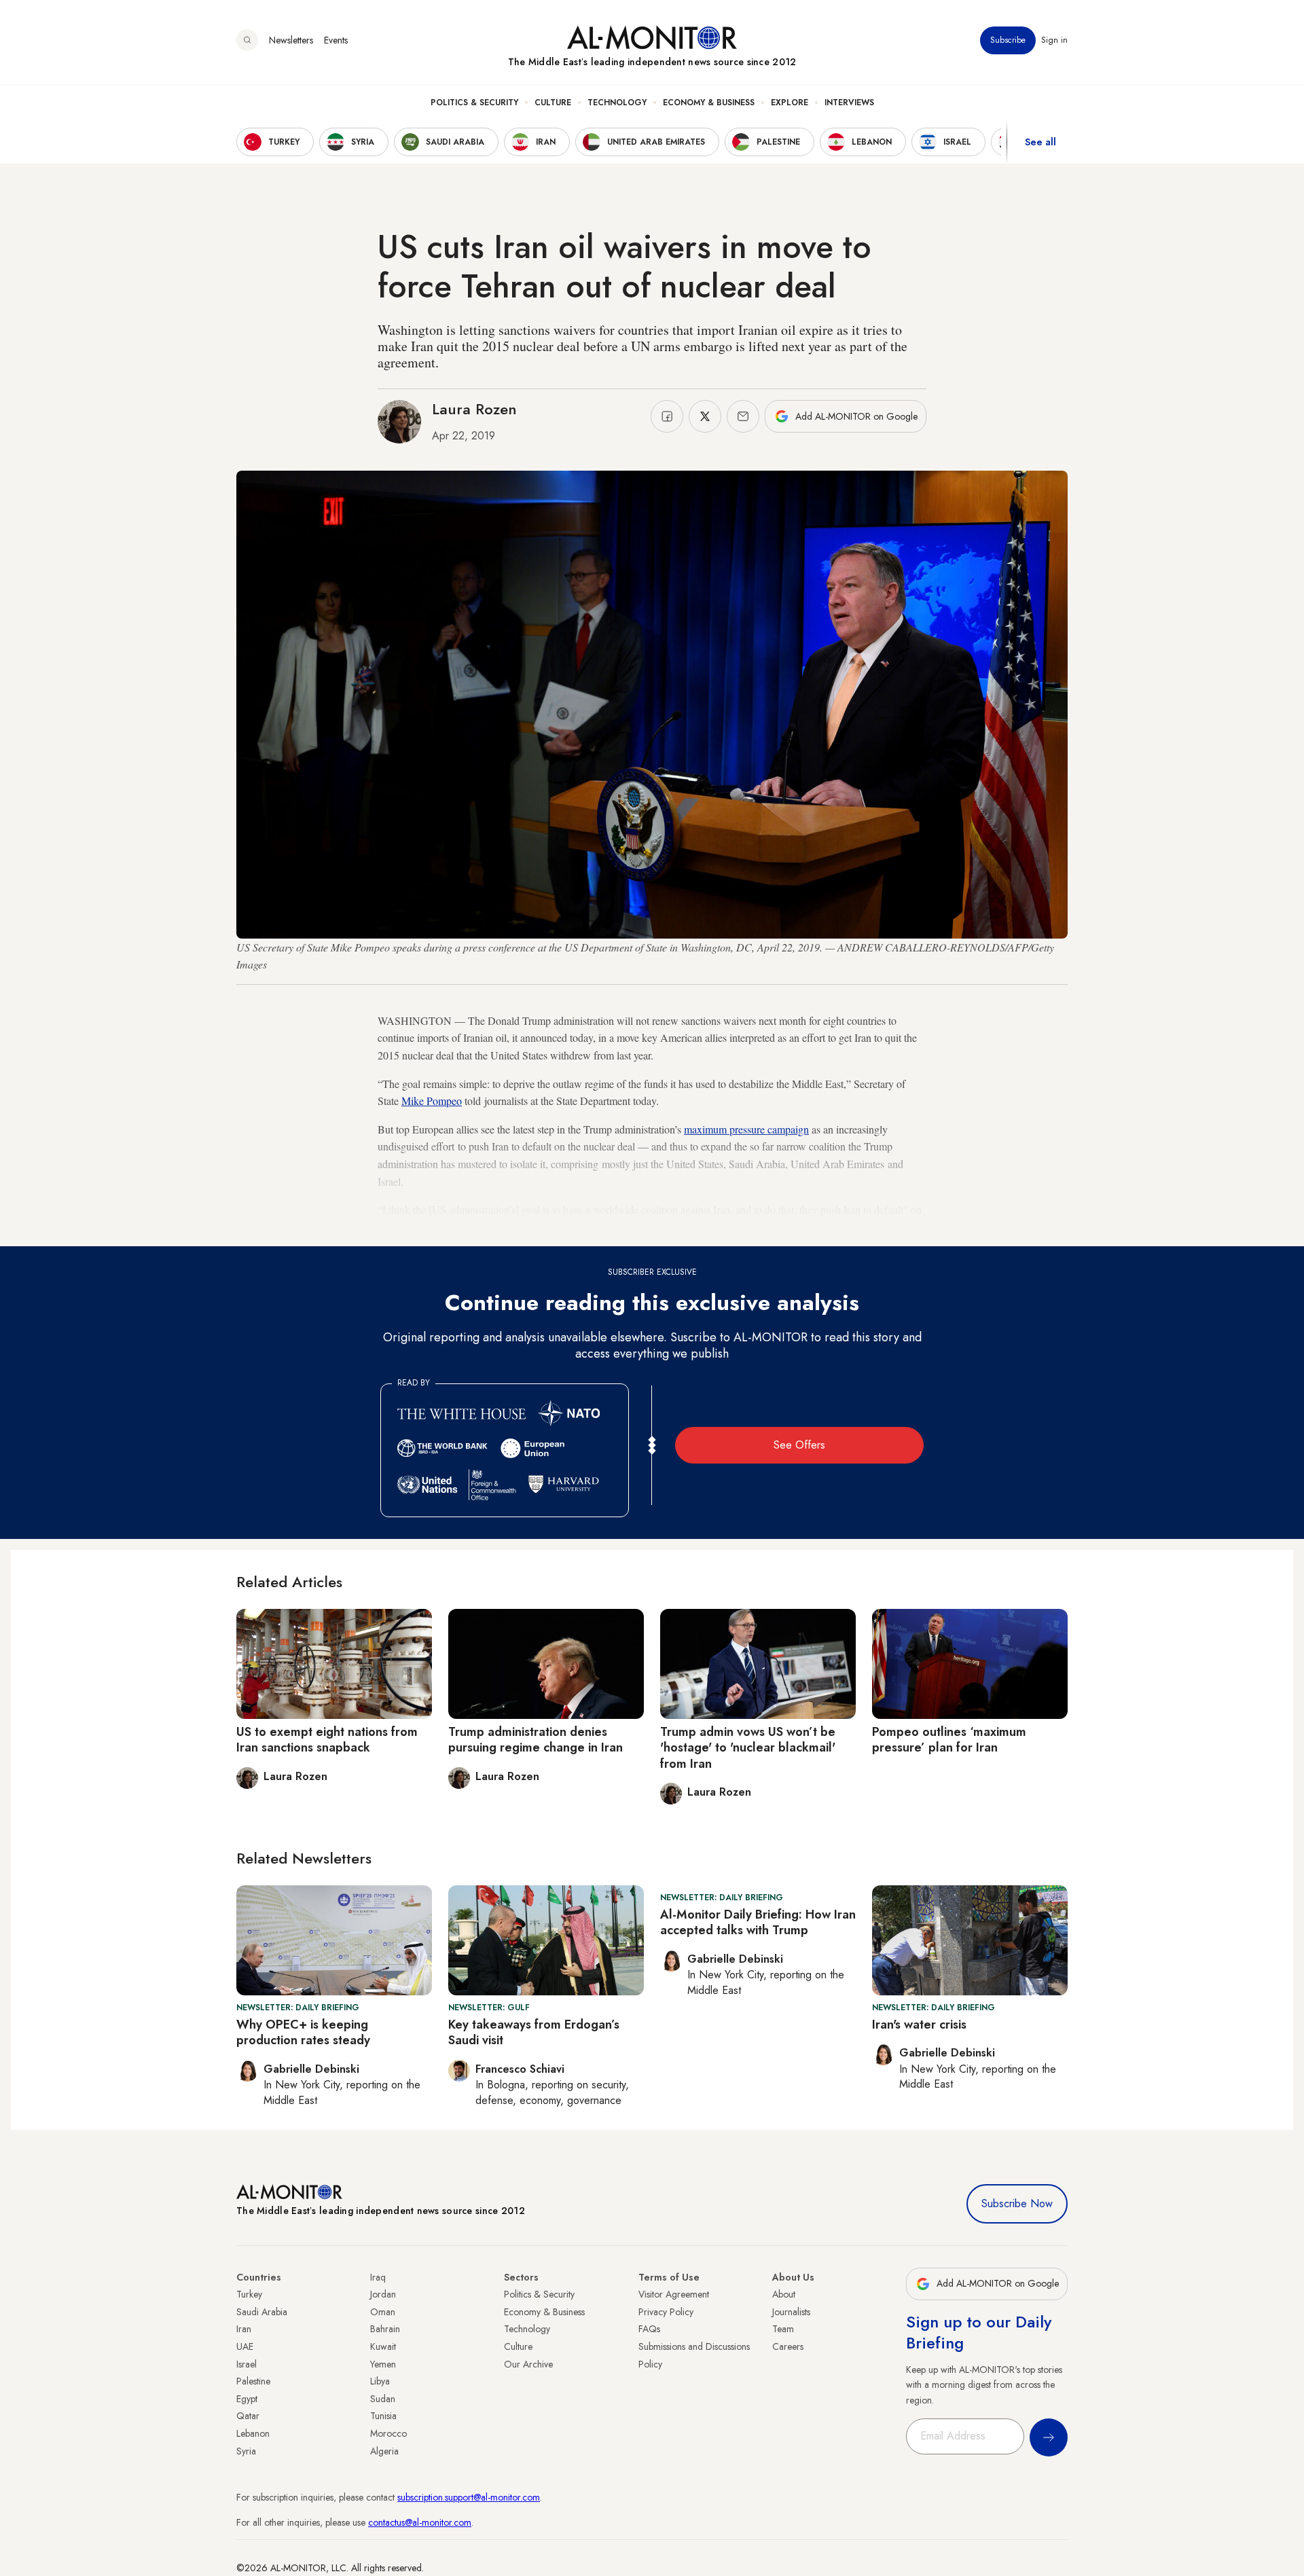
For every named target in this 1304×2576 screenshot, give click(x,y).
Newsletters (291, 40)
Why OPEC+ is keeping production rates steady (303, 2032)
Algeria (384, 2451)
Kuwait (383, 2346)
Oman (383, 2312)
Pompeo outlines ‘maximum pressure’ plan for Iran (949, 1740)
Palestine (253, 2381)
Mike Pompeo (432, 1101)
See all (1040, 142)
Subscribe (1008, 40)
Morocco (388, 2433)
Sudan (383, 2399)
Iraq (378, 2277)
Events (336, 40)
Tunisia (383, 2416)
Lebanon (253, 2433)
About (784, 2294)
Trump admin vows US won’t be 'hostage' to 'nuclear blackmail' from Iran (748, 1748)
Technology (617, 103)
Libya (380, 2381)
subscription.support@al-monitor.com (469, 2497)
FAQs (649, 2329)
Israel (247, 2364)
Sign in (1054, 40)
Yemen (383, 2364)
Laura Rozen (474, 409)
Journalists (791, 2312)
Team (783, 2329)
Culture (553, 103)
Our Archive (528, 2364)
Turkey (249, 2294)
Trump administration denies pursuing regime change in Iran (536, 1740)
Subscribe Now (1017, 2203)
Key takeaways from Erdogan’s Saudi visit (534, 2032)
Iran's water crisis (919, 2025)
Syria (246, 2451)
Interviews (849, 103)
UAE (245, 2346)
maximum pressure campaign (746, 1129)
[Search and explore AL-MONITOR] (247, 40)
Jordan (383, 2294)
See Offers (799, 1445)
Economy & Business (709, 103)
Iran (244, 2329)
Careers (788, 2346)
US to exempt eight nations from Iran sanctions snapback (327, 1740)
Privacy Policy (666, 2312)
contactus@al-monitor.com (420, 2522)
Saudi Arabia (262, 2312)
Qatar (248, 2416)
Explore (790, 103)
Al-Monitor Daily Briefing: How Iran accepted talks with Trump (758, 1922)
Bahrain (385, 2329)
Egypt (247, 2399)
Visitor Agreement (674, 2294)
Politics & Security (474, 103)
